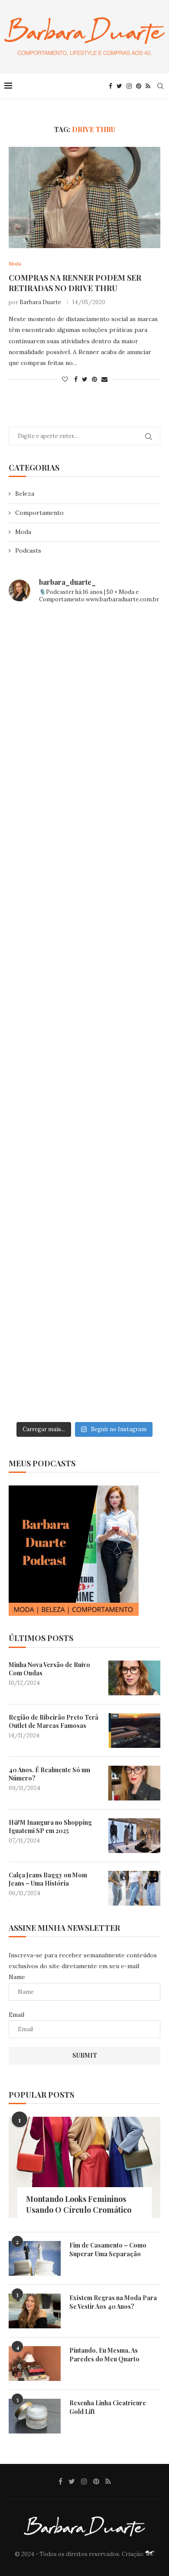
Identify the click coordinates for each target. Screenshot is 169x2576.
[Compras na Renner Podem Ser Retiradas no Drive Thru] (84, 197)
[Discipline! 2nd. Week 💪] (84, 746)
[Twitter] (119, 86)
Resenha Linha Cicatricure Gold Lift (108, 2407)
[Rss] (148, 86)
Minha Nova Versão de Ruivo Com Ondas (49, 1669)
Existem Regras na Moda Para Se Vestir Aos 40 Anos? (113, 2302)
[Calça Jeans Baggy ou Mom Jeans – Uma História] (134, 1888)
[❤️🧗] (84, 835)
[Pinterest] (139, 86)
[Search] (160, 86)
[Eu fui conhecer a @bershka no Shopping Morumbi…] (84, 1104)
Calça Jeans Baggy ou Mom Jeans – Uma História (48, 1879)
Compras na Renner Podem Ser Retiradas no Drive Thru (75, 283)
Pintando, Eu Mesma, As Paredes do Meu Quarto (104, 2355)
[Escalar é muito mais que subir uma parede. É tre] (84, 1372)
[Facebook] (110, 86)
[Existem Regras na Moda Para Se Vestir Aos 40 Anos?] (35, 2311)
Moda (23, 532)
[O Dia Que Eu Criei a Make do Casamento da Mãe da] (84, 1283)
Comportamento (39, 513)
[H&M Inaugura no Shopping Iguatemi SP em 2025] (134, 1836)
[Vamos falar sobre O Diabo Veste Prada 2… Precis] (84, 925)
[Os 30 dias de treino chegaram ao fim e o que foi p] (84, 656)
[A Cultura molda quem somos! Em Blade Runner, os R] (84, 1193)
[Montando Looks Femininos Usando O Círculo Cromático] (84, 2167)
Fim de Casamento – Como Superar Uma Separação (108, 2249)
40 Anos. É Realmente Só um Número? (49, 1774)
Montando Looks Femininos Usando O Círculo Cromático (79, 2204)
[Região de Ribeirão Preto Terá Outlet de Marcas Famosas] (134, 1731)
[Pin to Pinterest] (94, 379)
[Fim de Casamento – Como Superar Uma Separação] (35, 2258)
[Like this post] (65, 379)
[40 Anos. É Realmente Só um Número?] (134, 1783)
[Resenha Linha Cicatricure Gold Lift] (35, 2416)
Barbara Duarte (40, 302)
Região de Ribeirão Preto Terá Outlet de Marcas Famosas (54, 1722)
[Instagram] (129, 86)
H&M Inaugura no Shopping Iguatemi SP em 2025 (50, 1827)
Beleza (25, 494)
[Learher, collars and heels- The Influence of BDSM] (84, 1014)
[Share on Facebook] (76, 379)
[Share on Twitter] (85, 379)
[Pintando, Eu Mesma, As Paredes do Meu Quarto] (35, 2364)
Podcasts (28, 550)
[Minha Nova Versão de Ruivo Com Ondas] (134, 1678)
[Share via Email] (104, 379)
